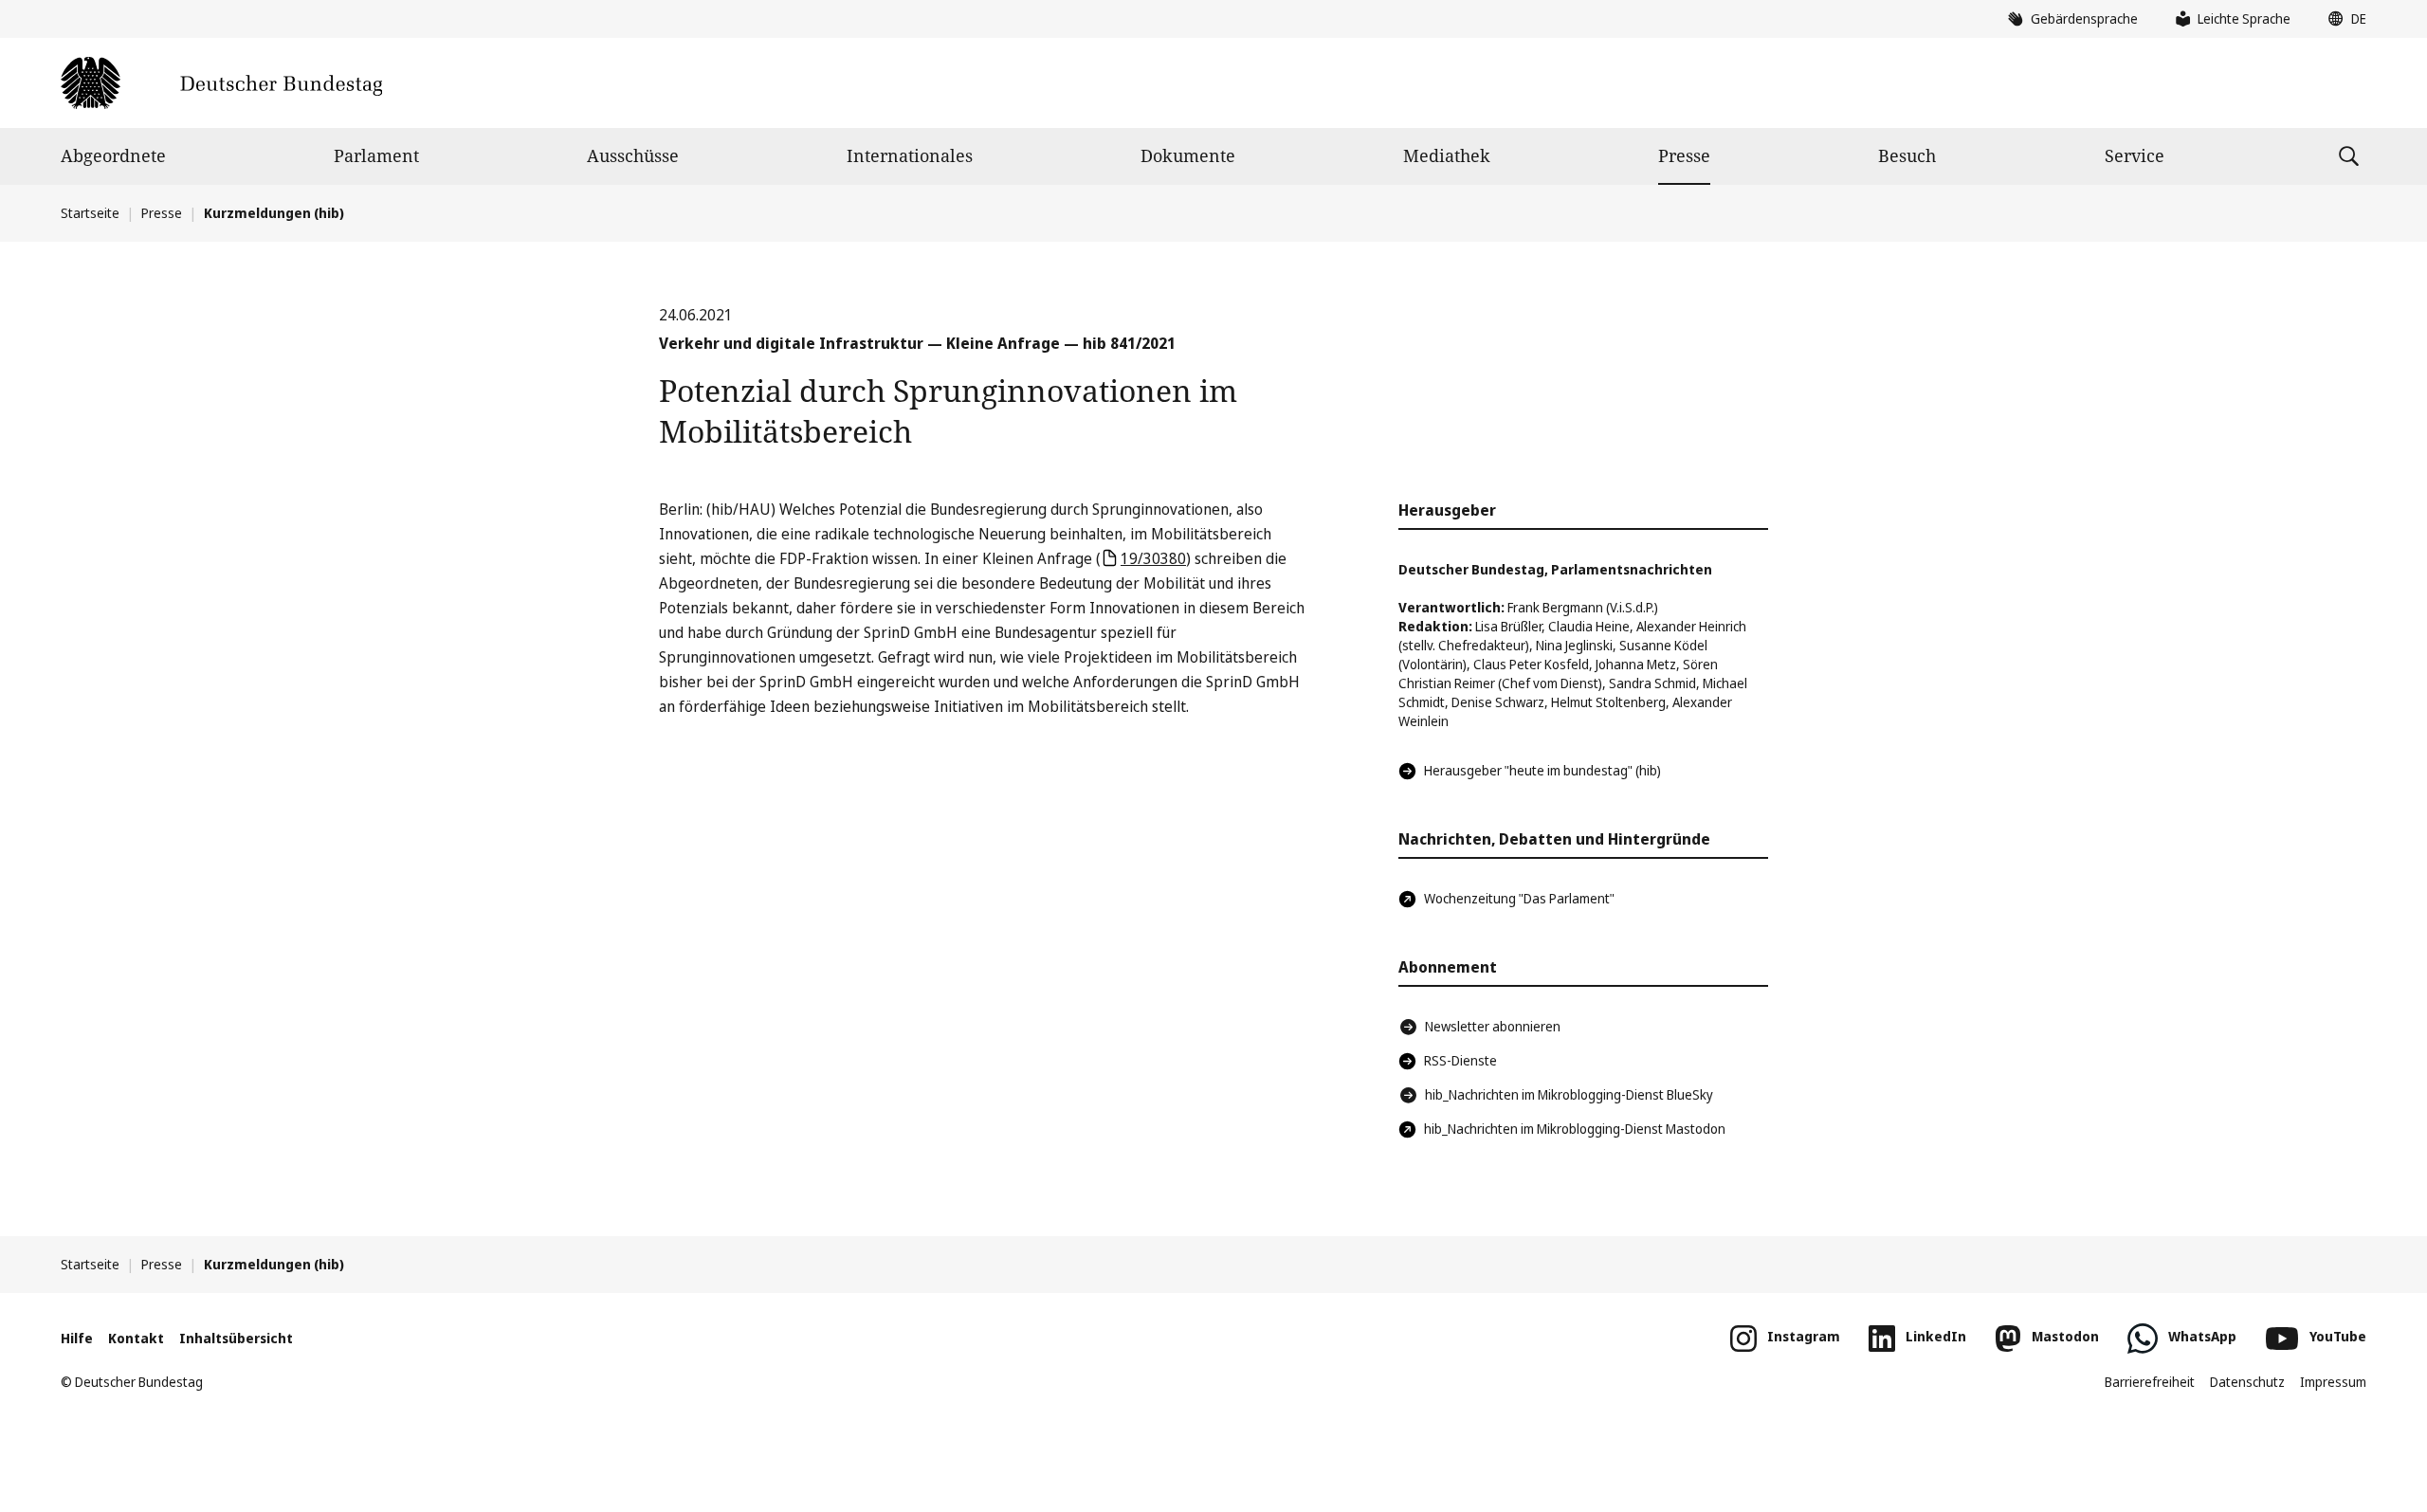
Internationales (910, 155)
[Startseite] (221, 83)
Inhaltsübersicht (236, 1338)
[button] (2343, 19)
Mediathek (1447, 155)
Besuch (1907, 155)
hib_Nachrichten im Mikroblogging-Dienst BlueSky (1569, 1094)
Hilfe (77, 1338)
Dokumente (1188, 155)
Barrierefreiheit (2150, 1382)
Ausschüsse (633, 155)
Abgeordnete (113, 155)
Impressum (2333, 1382)
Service (2135, 155)
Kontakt (136, 1338)
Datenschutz (2247, 1382)
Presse (1684, 155)
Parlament (376, 155)
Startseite (90, 213)
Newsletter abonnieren (1493, 1026)
